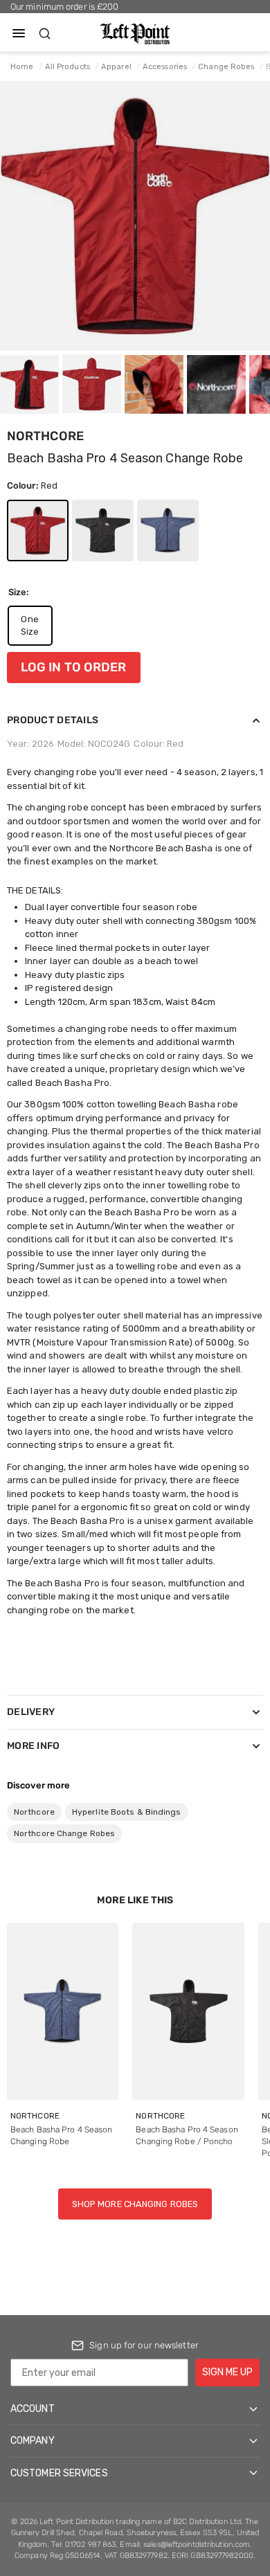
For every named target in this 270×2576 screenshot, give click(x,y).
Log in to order (74, 667)
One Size (30, 625)
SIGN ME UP (227, 2372)
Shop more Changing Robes (135, 2204)
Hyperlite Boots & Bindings (127, 1812)
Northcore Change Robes (64, 1833)
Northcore (45, 436)
